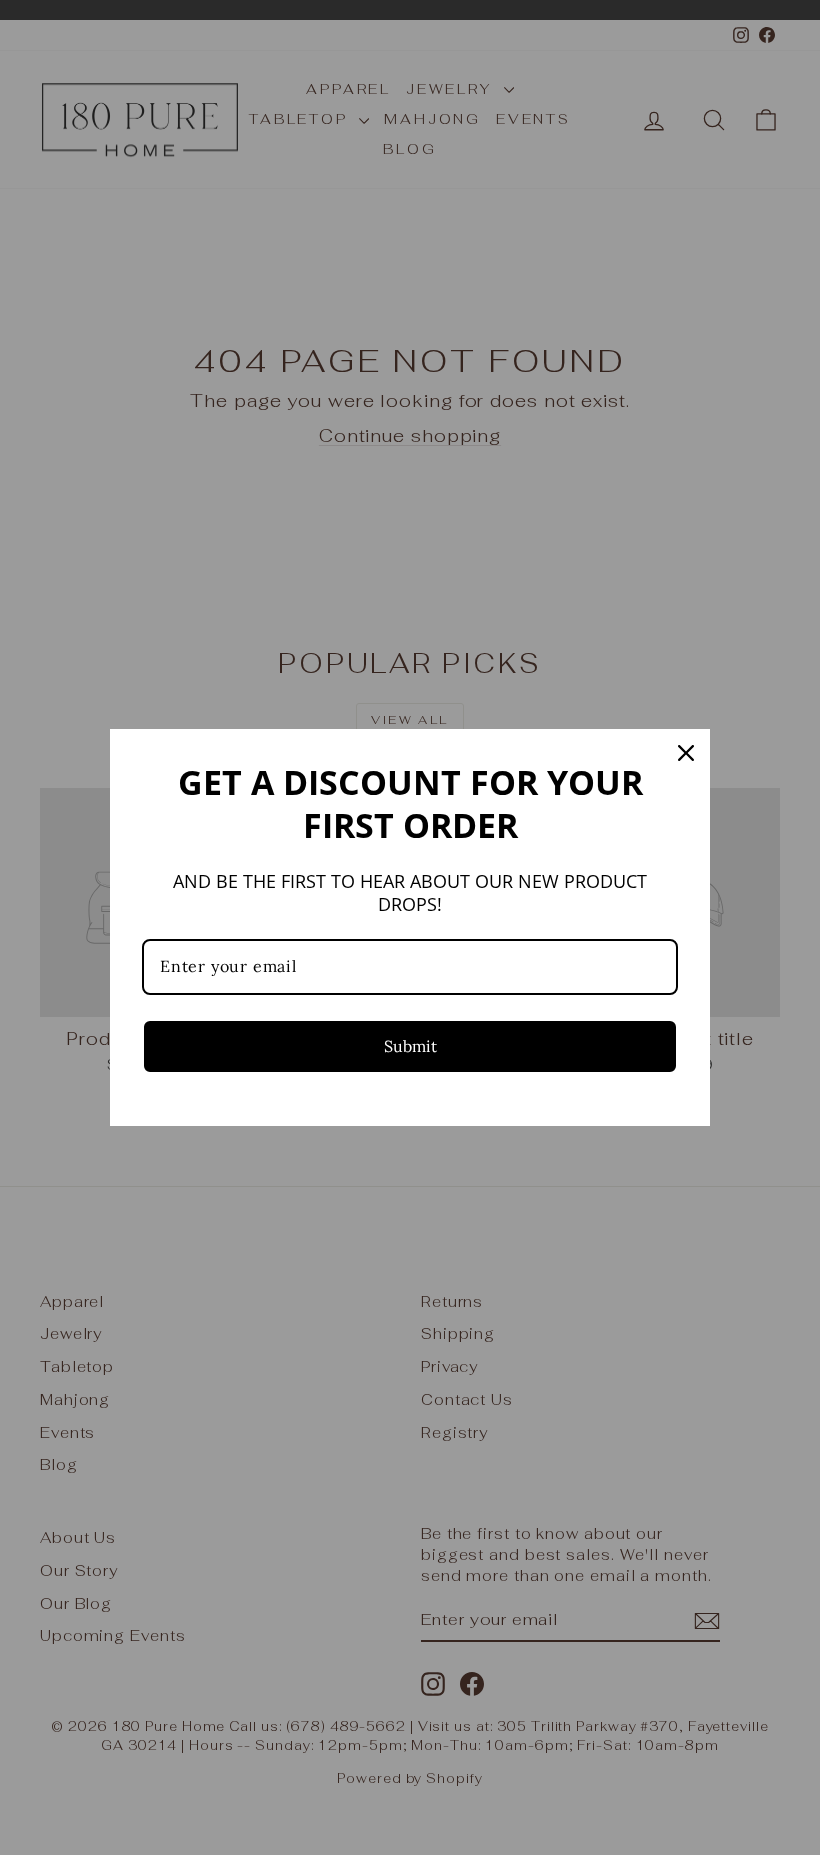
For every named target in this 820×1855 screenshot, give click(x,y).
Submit (410, 1046)
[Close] (686, 753)
